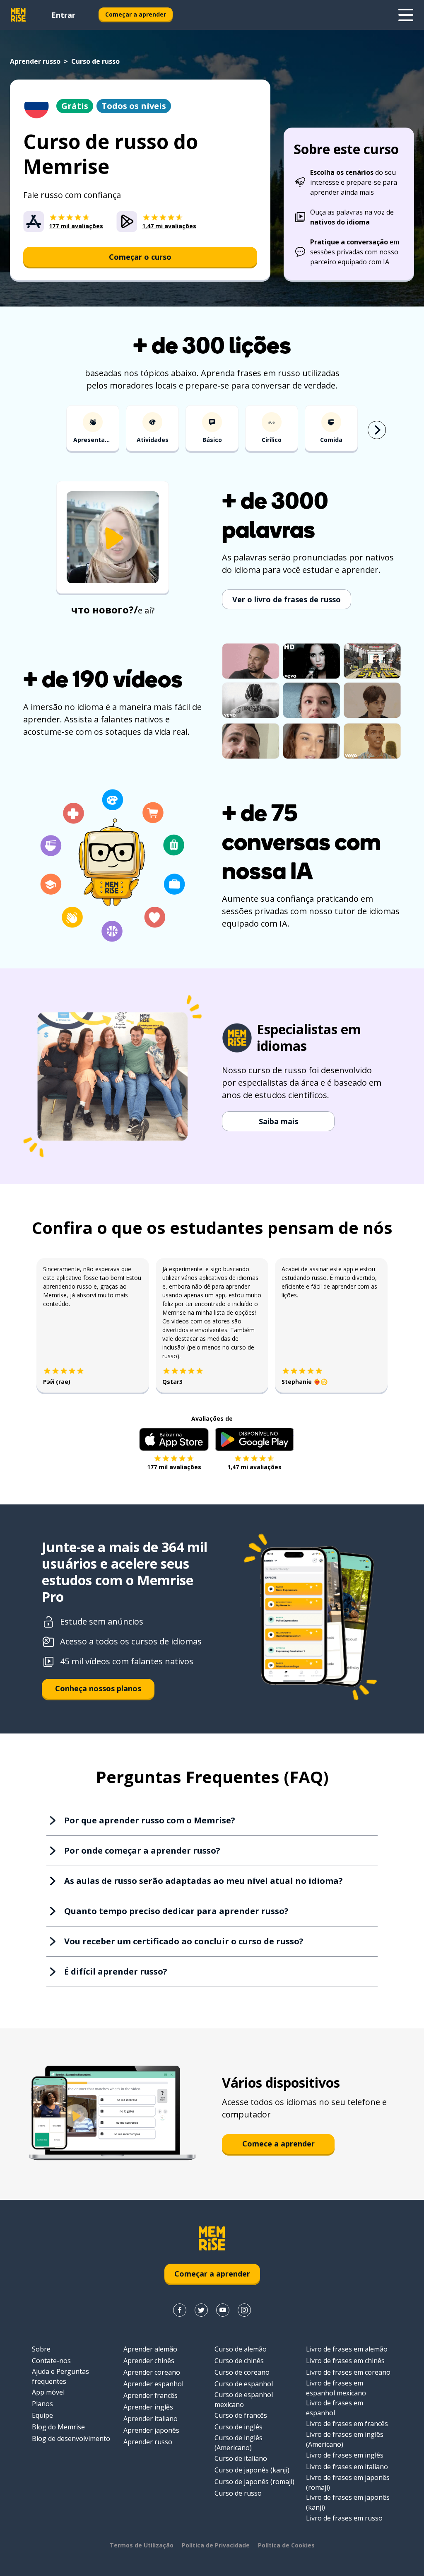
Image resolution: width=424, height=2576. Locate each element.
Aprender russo (35, 61)
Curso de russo (238, 2493)
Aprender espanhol (153, 2384)
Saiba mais (278, 1121)
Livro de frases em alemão (347, 2349)
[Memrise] (18, 15)
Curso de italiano (241, 2458)
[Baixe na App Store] (174, 1439)
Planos (42, 2404)
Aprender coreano (152, 2372)
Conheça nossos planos (98, 1688)
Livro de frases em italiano (347, 2467)
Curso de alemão (241, 2349)
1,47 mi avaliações (254, 1467)
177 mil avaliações (174, 1467)
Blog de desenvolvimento (71, 2438)
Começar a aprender (136, 14)
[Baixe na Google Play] (254, 1439)
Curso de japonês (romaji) (254, 2482)
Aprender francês (151, 2395)
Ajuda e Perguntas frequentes (60, 2376)
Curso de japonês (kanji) (252, 2470)
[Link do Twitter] (201, 2310)
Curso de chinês (239, 2361)
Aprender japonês (151, 2430)
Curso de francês (241, 2415)
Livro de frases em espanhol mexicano (336, 2388)
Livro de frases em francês (347, 2424)
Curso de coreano (242, 2372)
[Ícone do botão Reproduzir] (113, 538)
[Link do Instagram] (244, 2310)
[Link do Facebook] (180, 2310)
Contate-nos (51, 2361)
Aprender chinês (149, 2361)
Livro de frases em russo (344, 2518)
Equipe (42, 2415)
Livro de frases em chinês (345, 2361)
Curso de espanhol (244, 2384)
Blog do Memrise (58, 2427)
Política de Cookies (286, 2545)
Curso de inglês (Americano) (238, 2443)
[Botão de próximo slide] (377, 430)
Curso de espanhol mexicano (244, 2400)
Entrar (63, 15)
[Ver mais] (406, 15)
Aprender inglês (148, 2407)
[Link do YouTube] (223, 2310)
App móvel (48, 2392)
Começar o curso (140, 257)
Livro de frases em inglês (345, 2455)
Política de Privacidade (216, 2545)
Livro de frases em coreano (348, 2372)
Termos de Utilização (142, 2545)
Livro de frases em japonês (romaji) (348, 2482)
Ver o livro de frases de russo (287, 599)
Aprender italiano (151, 2419)
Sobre (41, 2349)
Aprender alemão (150, 2349)
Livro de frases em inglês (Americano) (345, 2439)
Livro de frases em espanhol (335, 2408)
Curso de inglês (238, 2427)
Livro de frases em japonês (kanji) (348, 2502)
